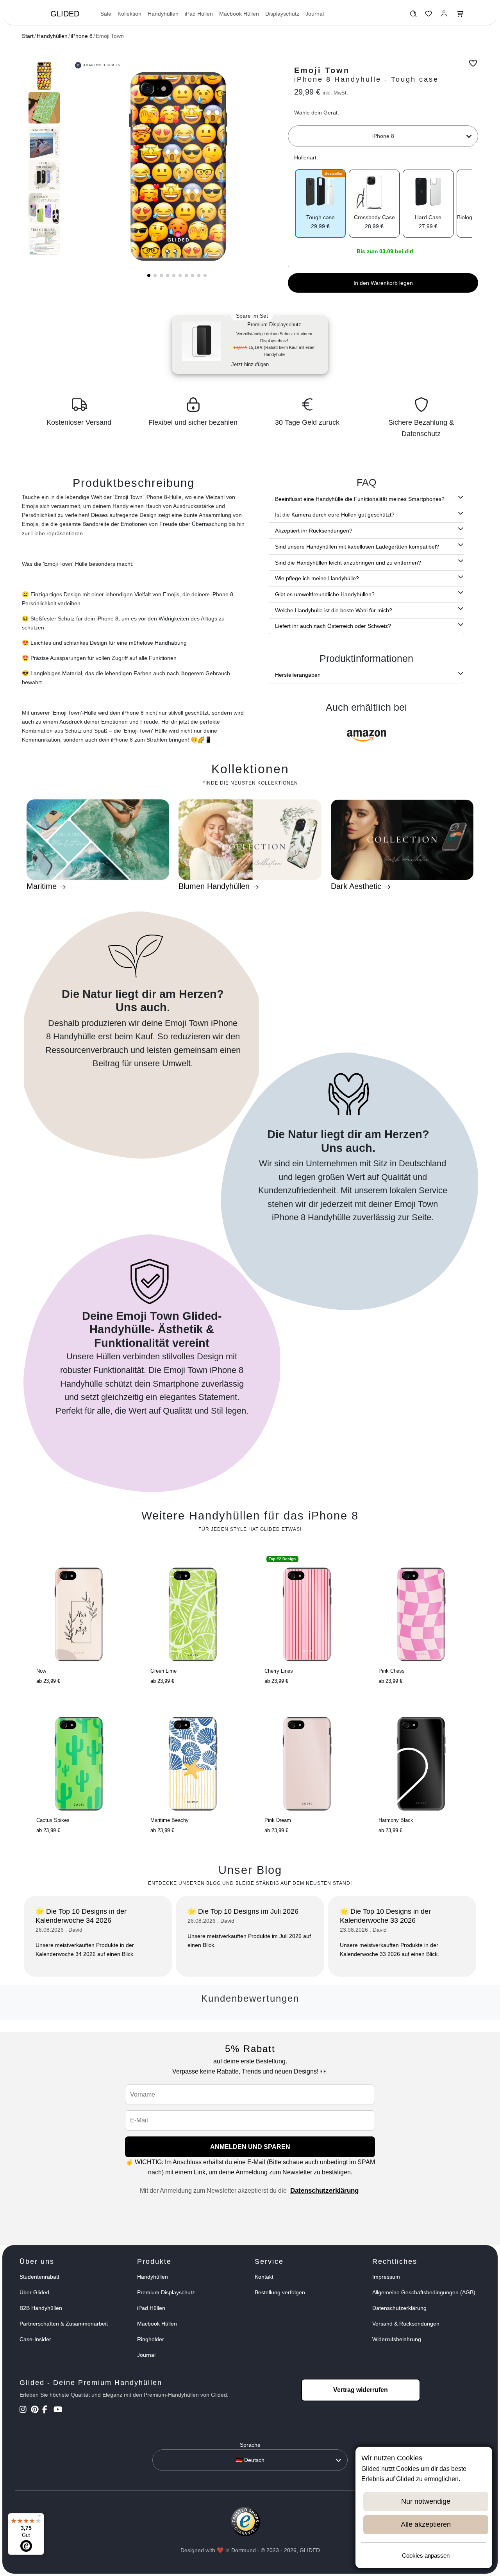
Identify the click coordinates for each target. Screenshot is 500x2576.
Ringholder (151, 2339)
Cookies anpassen (426, 2555)
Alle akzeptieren (426, 2524)
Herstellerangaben (298, 675)
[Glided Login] (444, 16)
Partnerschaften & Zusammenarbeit (64, 2324)
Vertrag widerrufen (361, 2390)
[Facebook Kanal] (47, 2410)
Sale (106, 14)
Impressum (386, 2277)
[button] (149, 275)
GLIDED (65, 14)
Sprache (250, 2445)
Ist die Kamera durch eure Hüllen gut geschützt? (335, 515)
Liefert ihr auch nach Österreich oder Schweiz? (333, 626)
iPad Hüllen (199, 14)
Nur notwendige (426, 2501)
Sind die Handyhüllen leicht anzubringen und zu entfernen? (348, 563)
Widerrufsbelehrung (397, 2339)
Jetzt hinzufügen (250, 364)
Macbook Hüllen (239, 14)
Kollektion (129, 14)
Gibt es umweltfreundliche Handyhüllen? (325, 594)
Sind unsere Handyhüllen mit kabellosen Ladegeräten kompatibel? (357, 547)
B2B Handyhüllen (41, 2308)
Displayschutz (282, 14)
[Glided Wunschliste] (413, 16)
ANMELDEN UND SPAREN (250, 2147)
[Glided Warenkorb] (460, 16)
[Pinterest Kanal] (36, 2410)
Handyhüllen (163, 14)
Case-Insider (35, 2339)
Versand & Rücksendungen (406, 2324)
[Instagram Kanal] (24, 2410)
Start (28, 36)
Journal (315, 14)
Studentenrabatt (39, 2277)
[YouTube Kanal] (58, 2410)
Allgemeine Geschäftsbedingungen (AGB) (424, 2292)
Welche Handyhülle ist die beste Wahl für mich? (334, 610)
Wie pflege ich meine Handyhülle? (317, 578)
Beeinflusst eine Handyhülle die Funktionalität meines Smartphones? (360, 499)
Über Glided (34, 2292)
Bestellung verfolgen (280, 2292)
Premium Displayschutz (166, 2292)
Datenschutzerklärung (324, 2191)
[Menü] (39, 2518)
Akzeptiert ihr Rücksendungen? (314, 531)
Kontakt (264, 2277)
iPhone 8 (82, 36)
